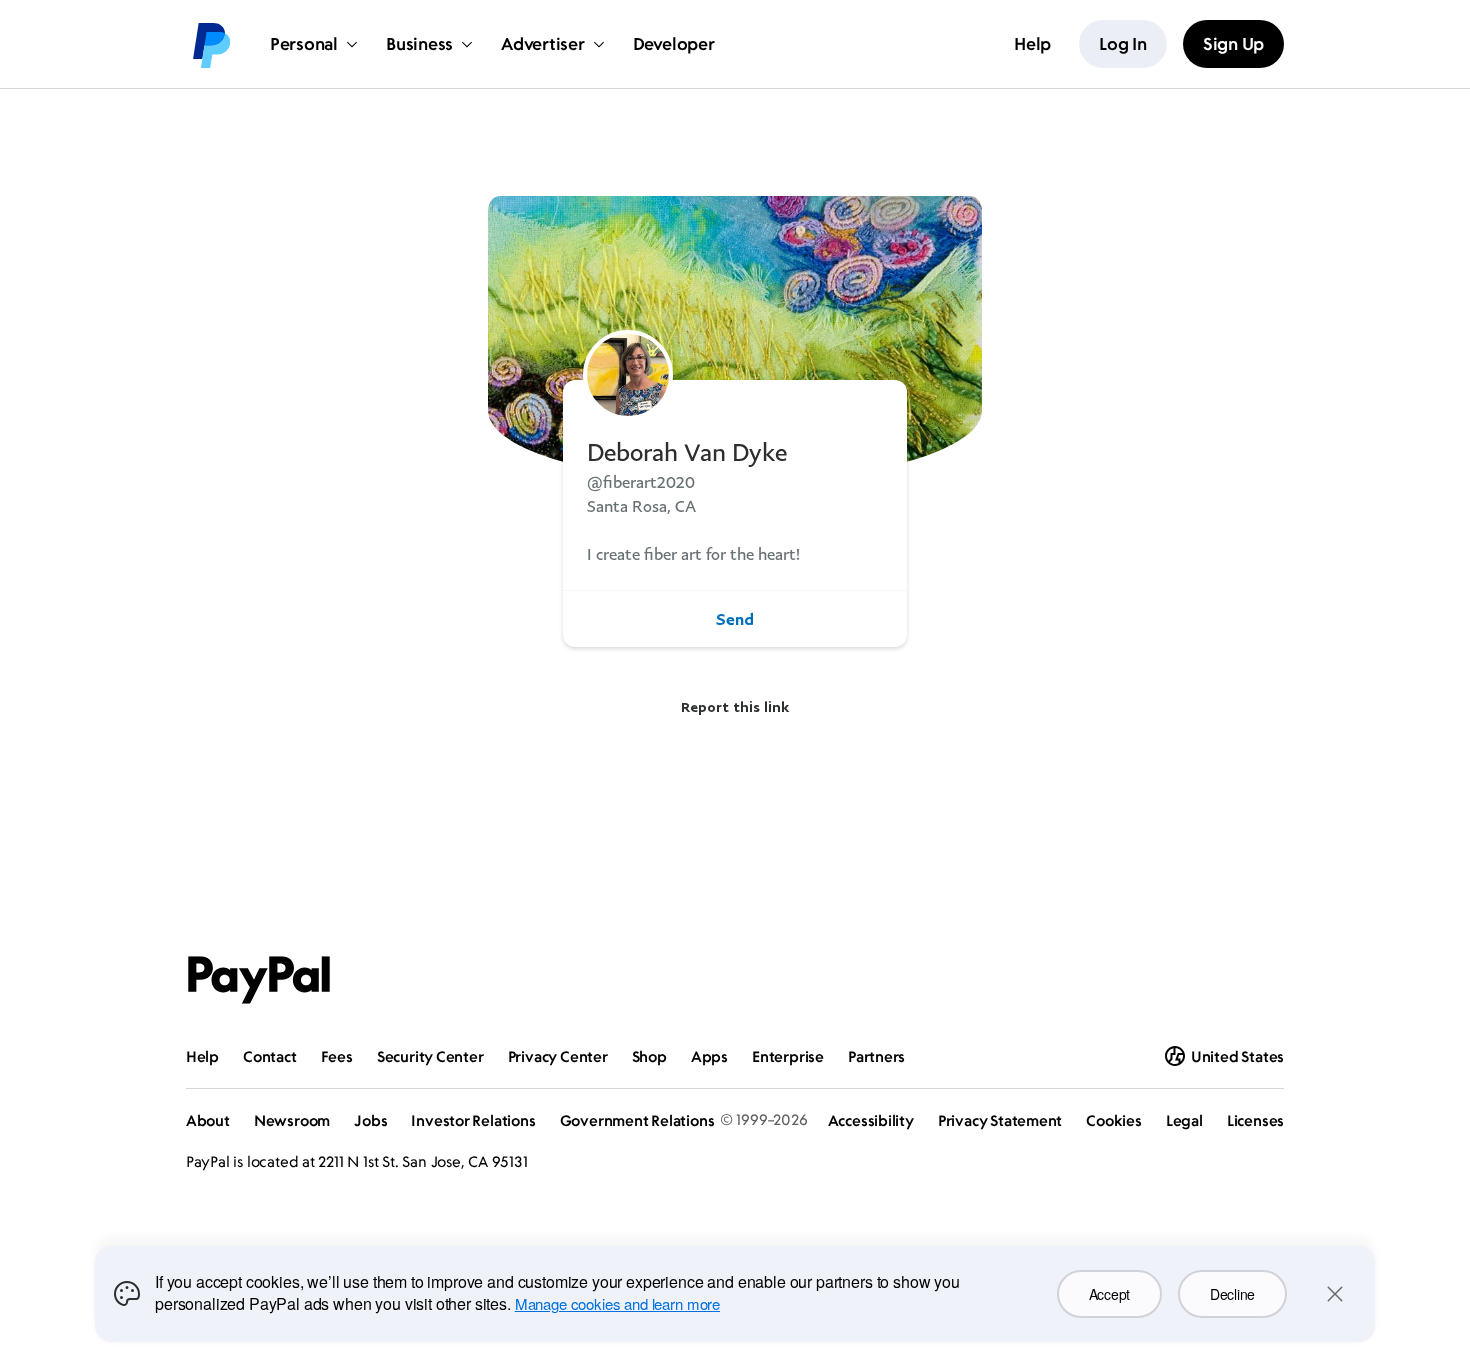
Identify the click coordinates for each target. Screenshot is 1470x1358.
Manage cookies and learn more (617, 1303)
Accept (1109, 1294)
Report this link (735, 706)
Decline (1232, 1294)
